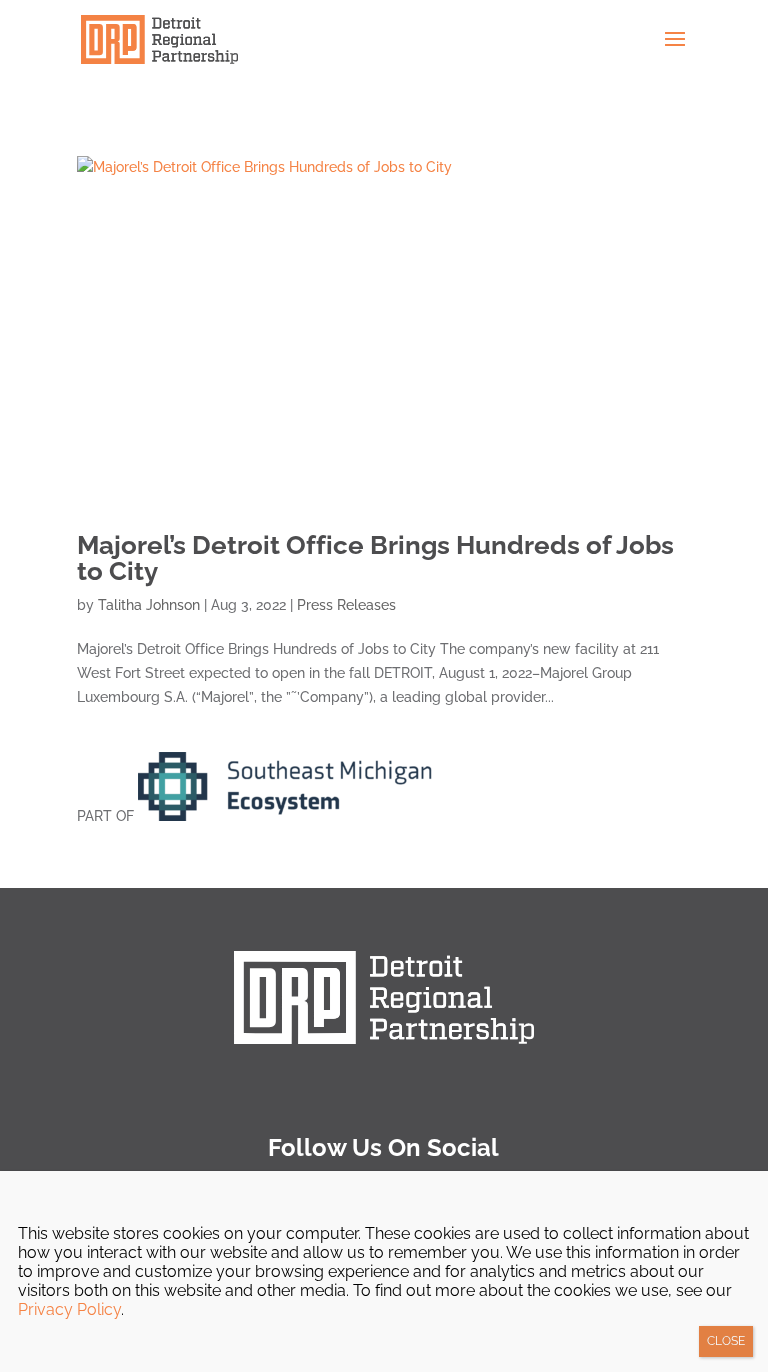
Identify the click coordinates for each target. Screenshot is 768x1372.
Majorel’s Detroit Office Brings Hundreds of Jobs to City (375, 558)
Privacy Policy (69, 1309)
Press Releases (346, 605)
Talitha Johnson (149, 605)
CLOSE (726, 1341)
